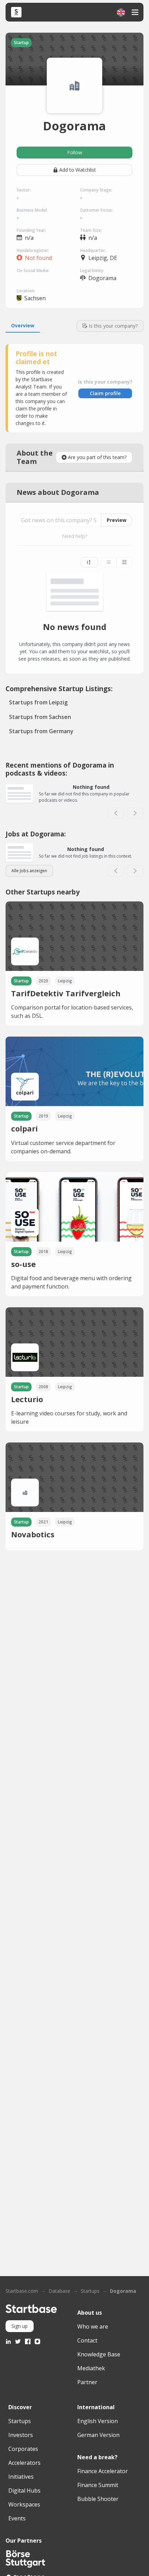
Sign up (20, 2326)
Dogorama (123, 2291)
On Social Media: (33, 271)
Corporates (23, 2449)
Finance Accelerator (103, 2471)
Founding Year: (31, 230)
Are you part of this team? (97, 457)
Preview (117, 520)
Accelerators (24, 2463)
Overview (23, 325)
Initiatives (21, 2477)
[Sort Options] (89, 562)
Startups (90, 2291)
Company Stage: (96, 190)
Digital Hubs (24, 2491)
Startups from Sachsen (40, 717)
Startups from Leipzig (38, 702)
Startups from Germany (41, 731)
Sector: (24, 190)
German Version (98, 2435)
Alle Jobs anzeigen (29, 871)
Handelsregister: (33, 250)
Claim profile (105, 393)
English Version (98, 2421)
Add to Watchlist (78, 170)
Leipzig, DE (103, 258)
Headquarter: (93, 250)
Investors (21, 2435)
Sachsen (35, 298)
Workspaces (24, 2504)
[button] (121, 12)
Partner (87, 2382)
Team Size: (91, 230)
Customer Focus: (97, 210)
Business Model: (32, 210)
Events (17, 2518)
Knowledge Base (99, 2354)
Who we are (93, 2326)
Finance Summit (98, 2485)
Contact (87, 2340)
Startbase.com (22, 2291)
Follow (75, 152)
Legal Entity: (92, 271)
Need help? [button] (74, 536)
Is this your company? (113, 326)
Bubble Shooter (98, 2499)
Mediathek (91, 2368)
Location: (26, 291)
